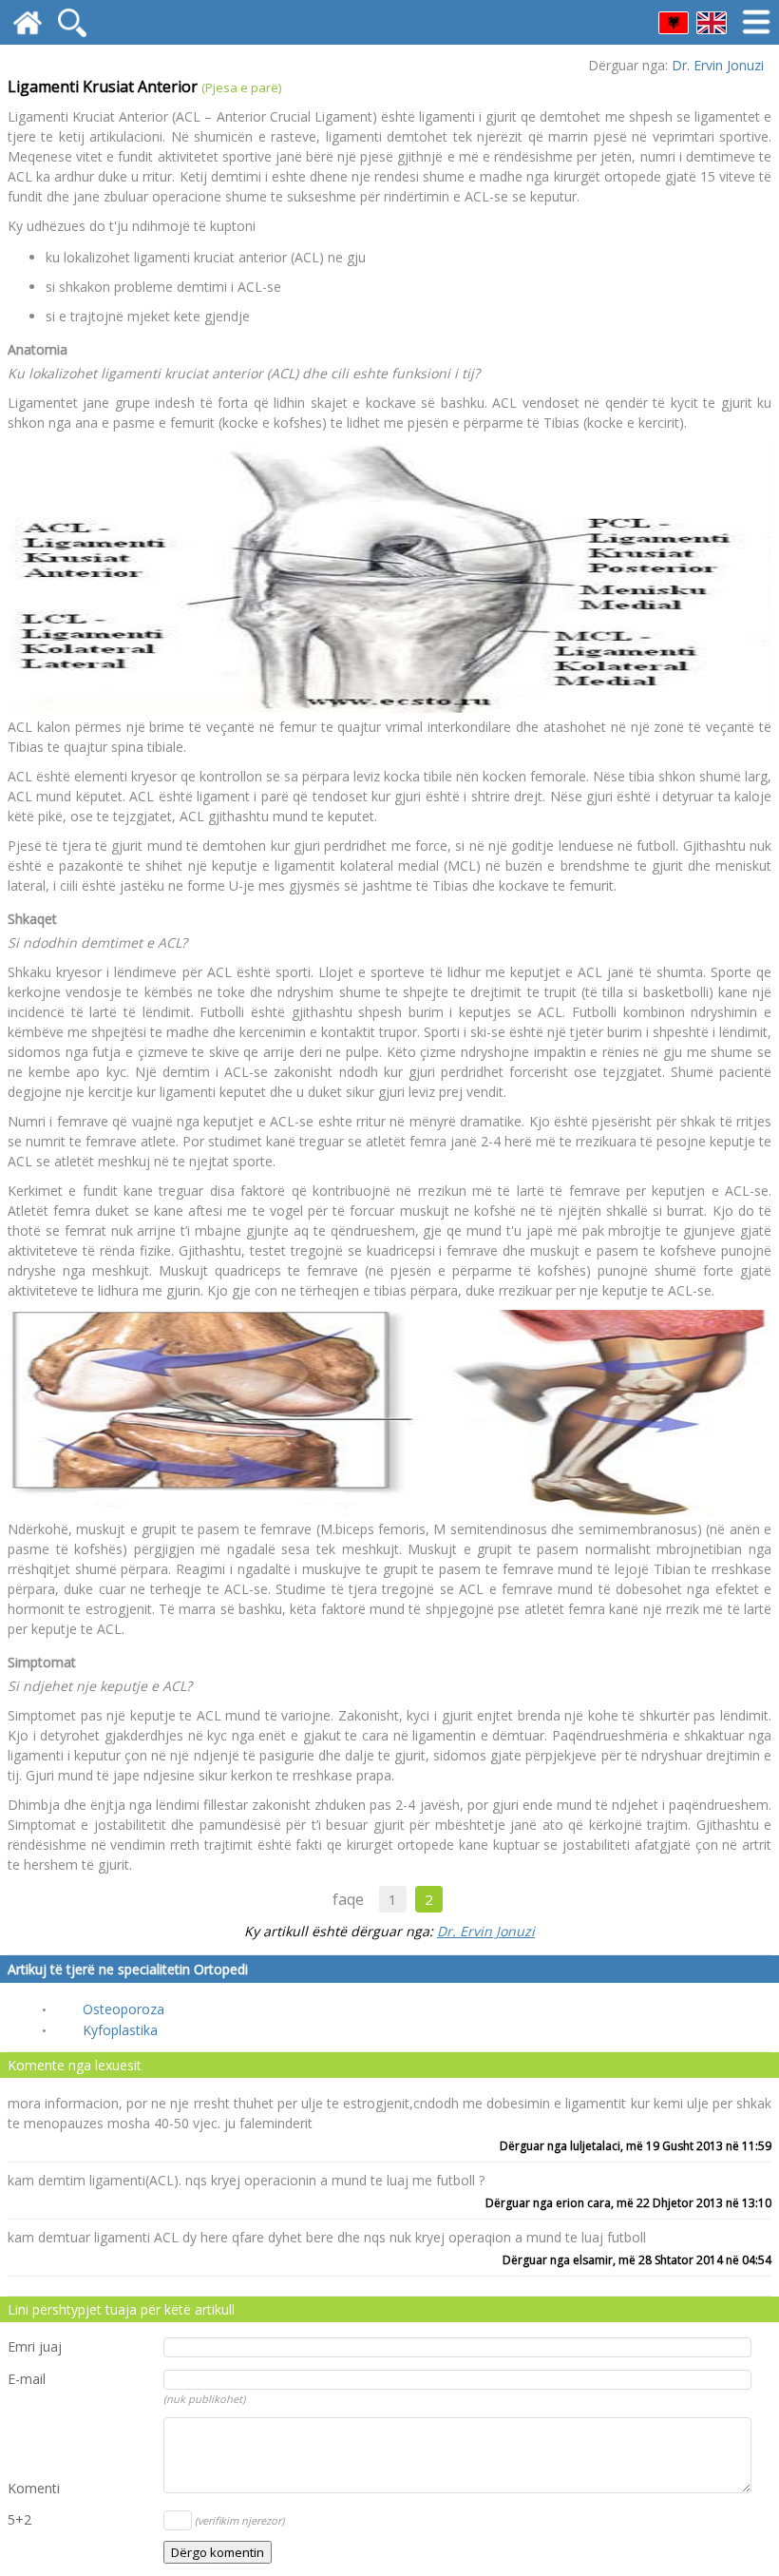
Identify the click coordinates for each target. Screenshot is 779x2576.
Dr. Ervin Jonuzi (718, 65)
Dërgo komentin (218, 2552)
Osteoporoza (123, 2009)
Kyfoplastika (120, 2030)
